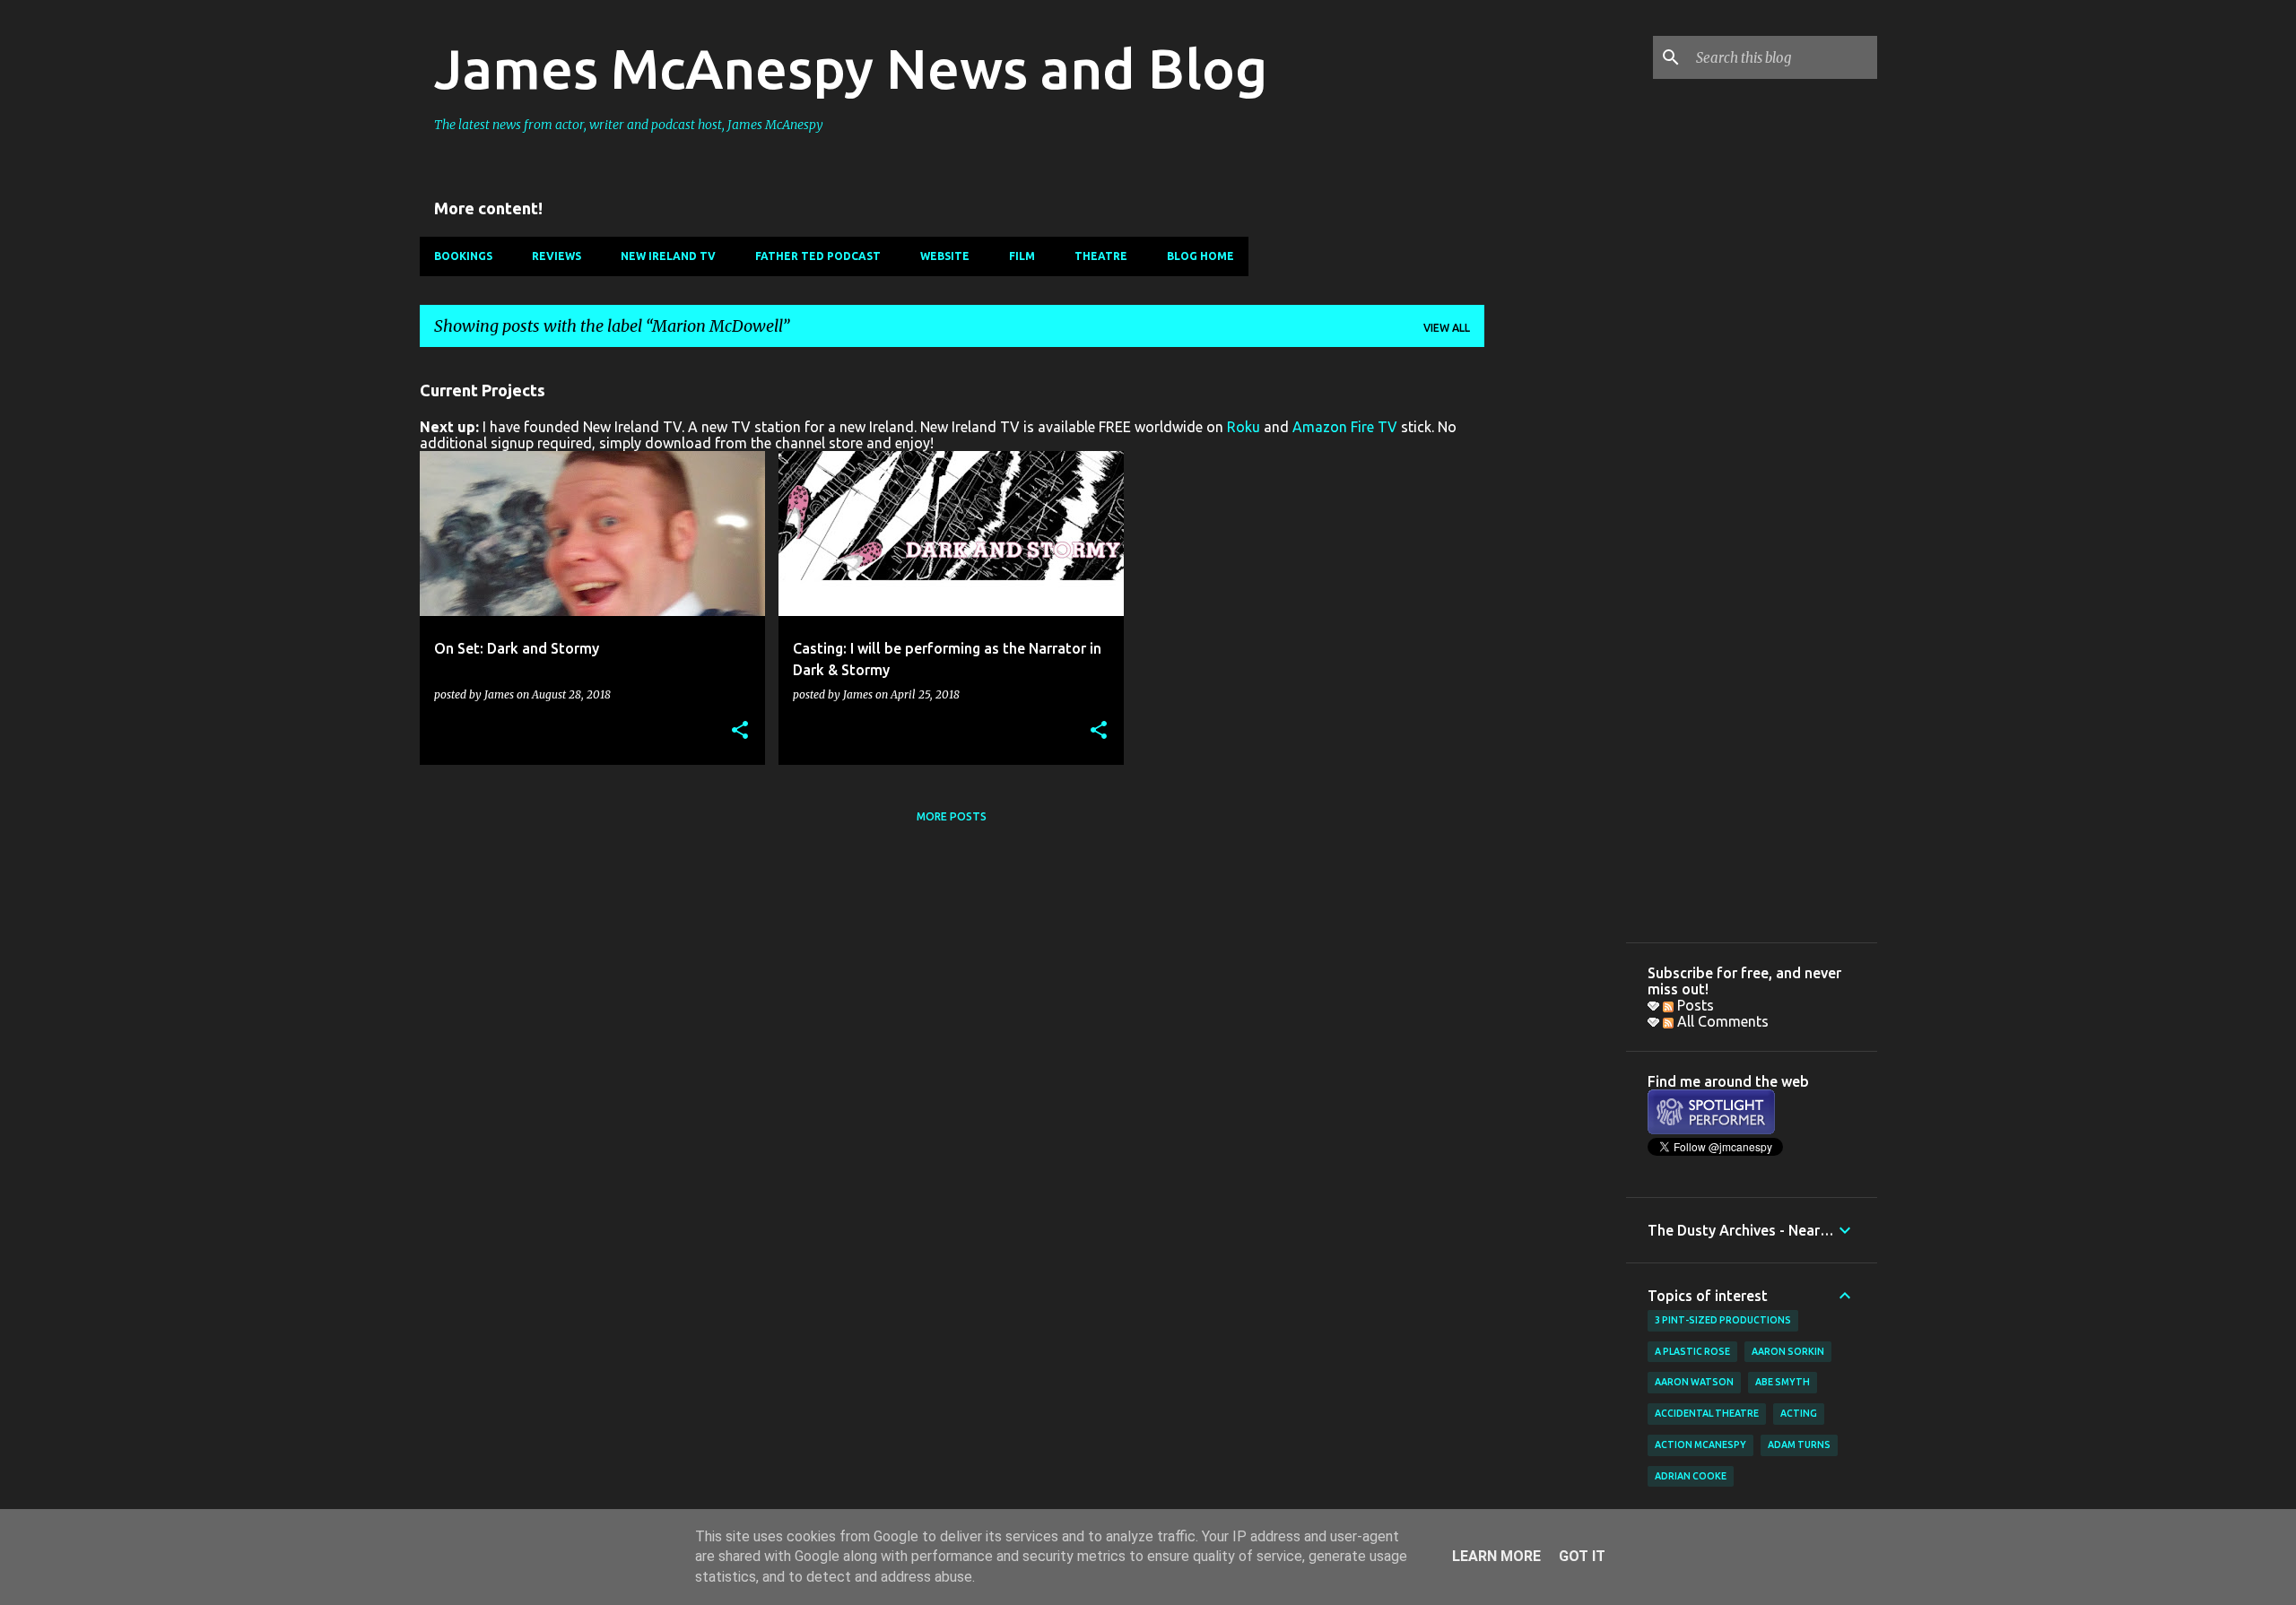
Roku (1244, 427)
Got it (1582, 1556)
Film (1022, 256)
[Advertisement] (1555, 630)
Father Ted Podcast (818, 256)
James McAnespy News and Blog (851, 68)
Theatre (1101, 256)
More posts (952, 816)
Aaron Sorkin (1788, 1351)
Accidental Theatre (1707, 1413)
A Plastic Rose (1692, 1351)
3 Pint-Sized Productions (1723, 1320)
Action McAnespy (1700, 1444)
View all (1447, 328)
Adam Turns (1799, 1444)
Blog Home (1200, 256)
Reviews (557, 256)
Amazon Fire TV (1345, 427)
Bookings (463, 256)
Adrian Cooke (1691, 1476)
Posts (1694, 1005)
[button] (740, 731)
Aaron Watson (1694, 1382)
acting (1799, 1413)
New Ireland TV (668, 256)
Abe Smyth (1783, 1382)
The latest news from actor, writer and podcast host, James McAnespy (629, 125)
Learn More (1496, 1556)
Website (945, 256)
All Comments (1721, 1021)
